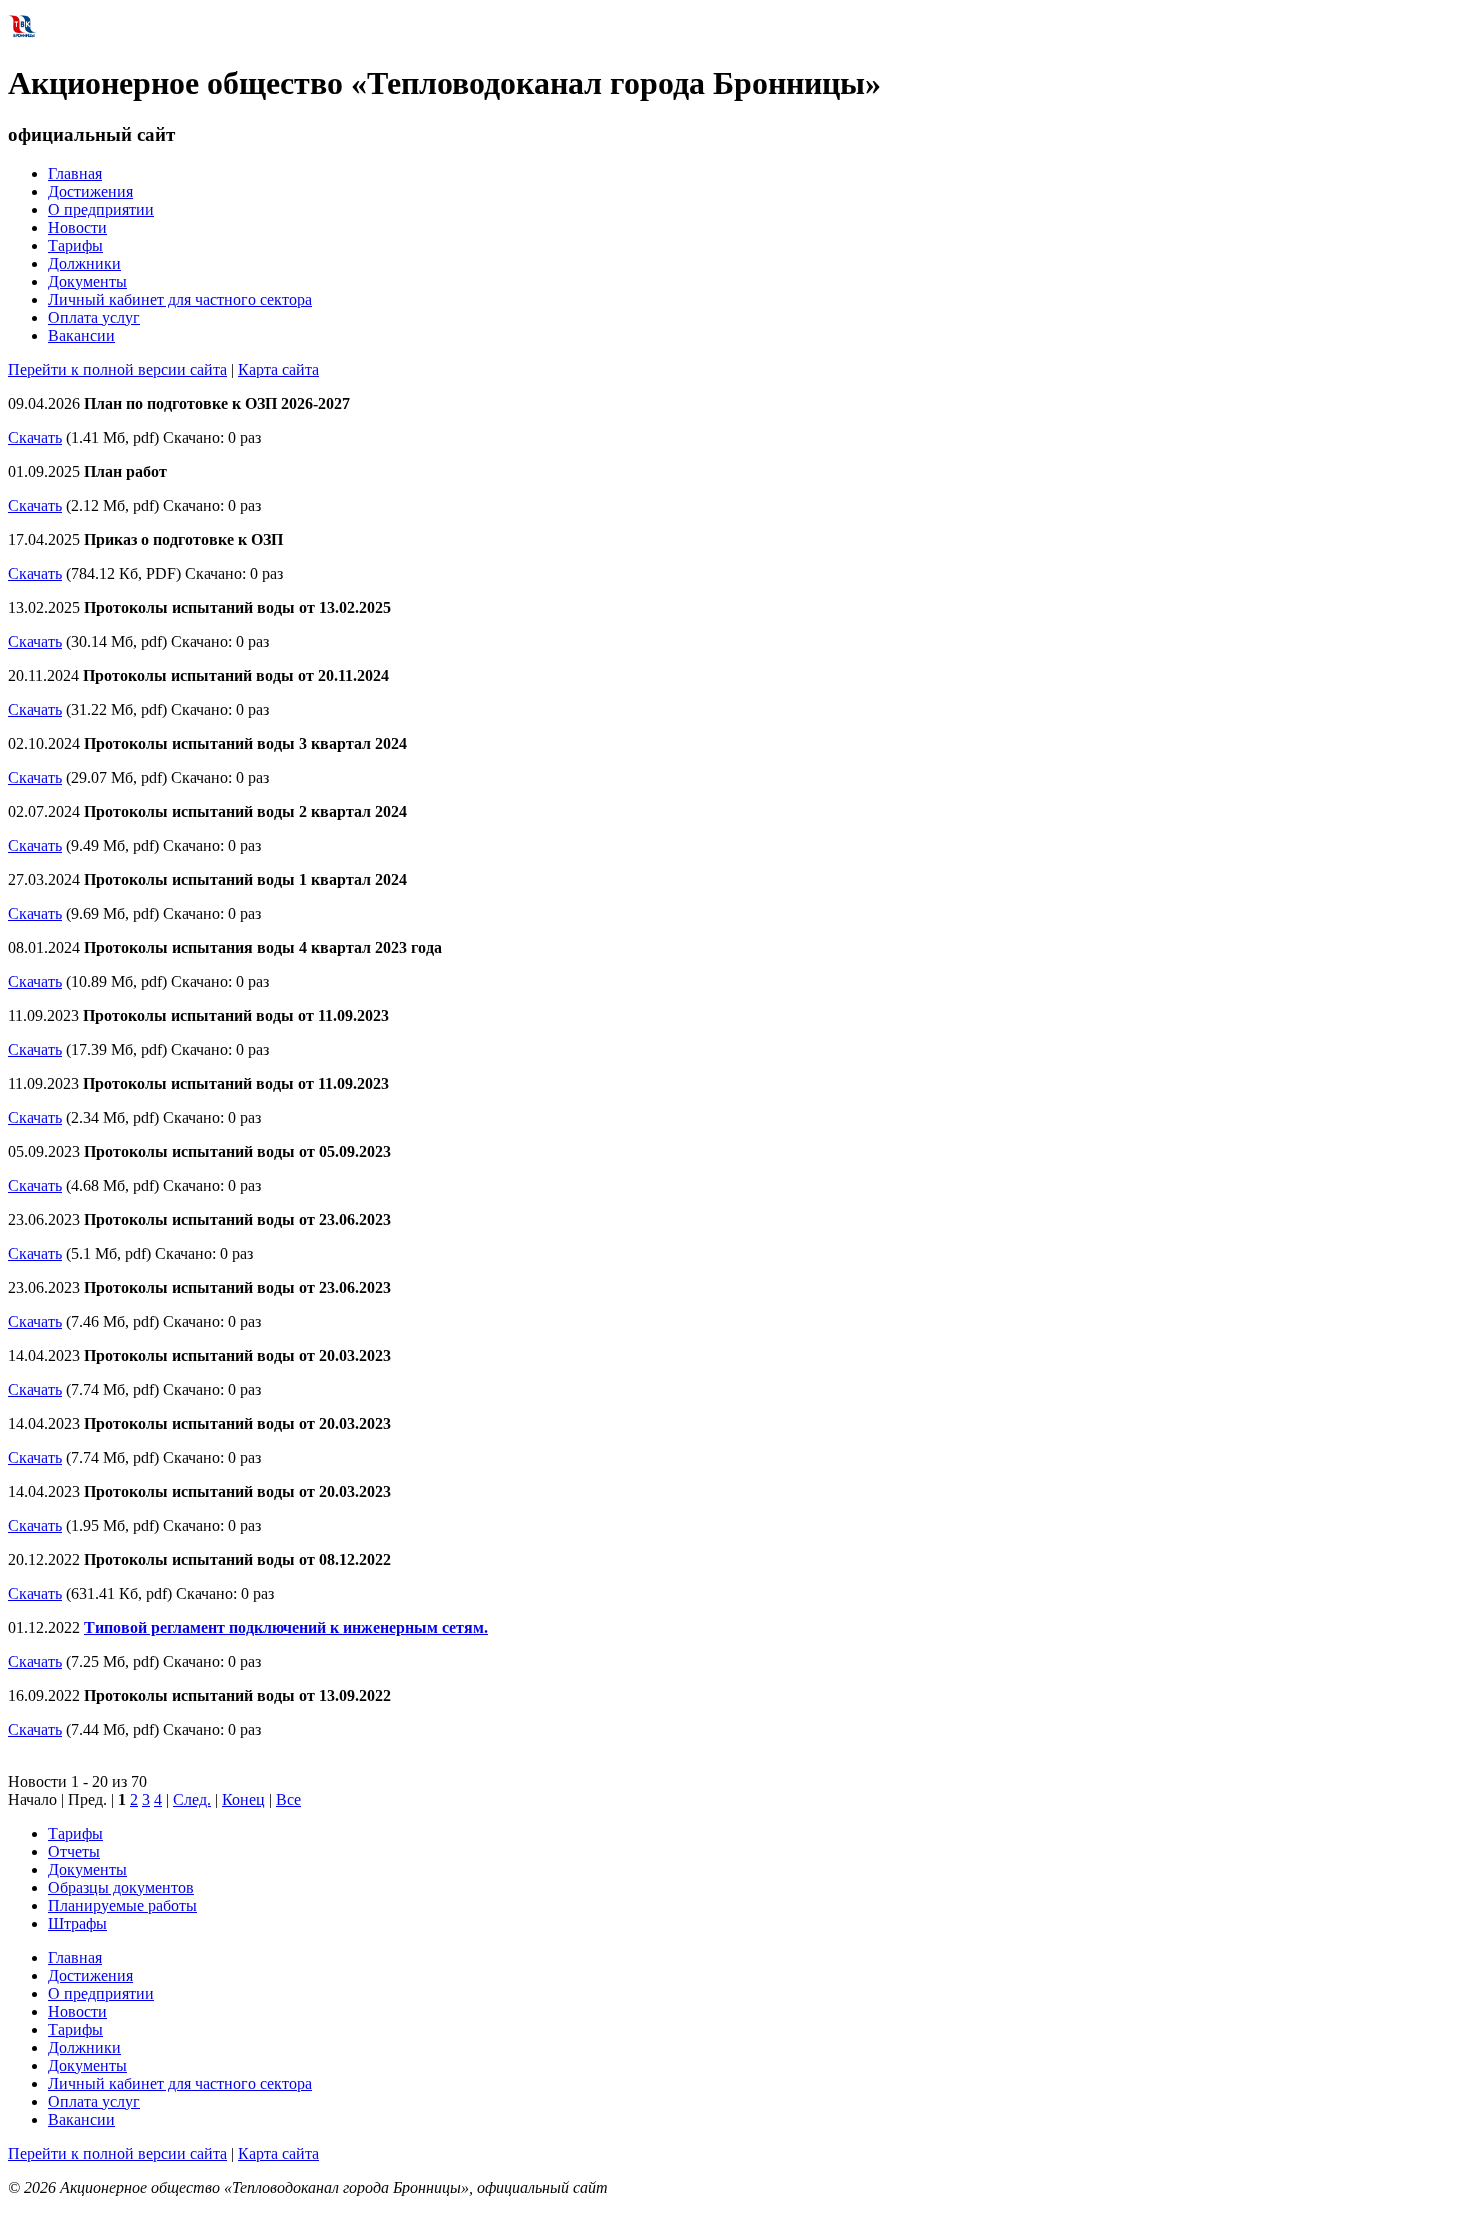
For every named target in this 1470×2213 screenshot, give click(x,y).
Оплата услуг (94, 317)
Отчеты (74, 1851)
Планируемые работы (122, 1905)
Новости (77, 227)
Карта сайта (278, 369)
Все (288, 1799)
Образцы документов (121, 1887)
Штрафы (77, 1923)
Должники (84, 263)
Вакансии (81, 335)
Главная (75, 173)
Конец (243, 1799)
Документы (87, 281)
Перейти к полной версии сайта (117, 369)
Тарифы (75, 245)
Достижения (90, 191)
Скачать (35, 437)
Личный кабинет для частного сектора (180, 299)
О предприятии (101, 209)
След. (192, 1799)
